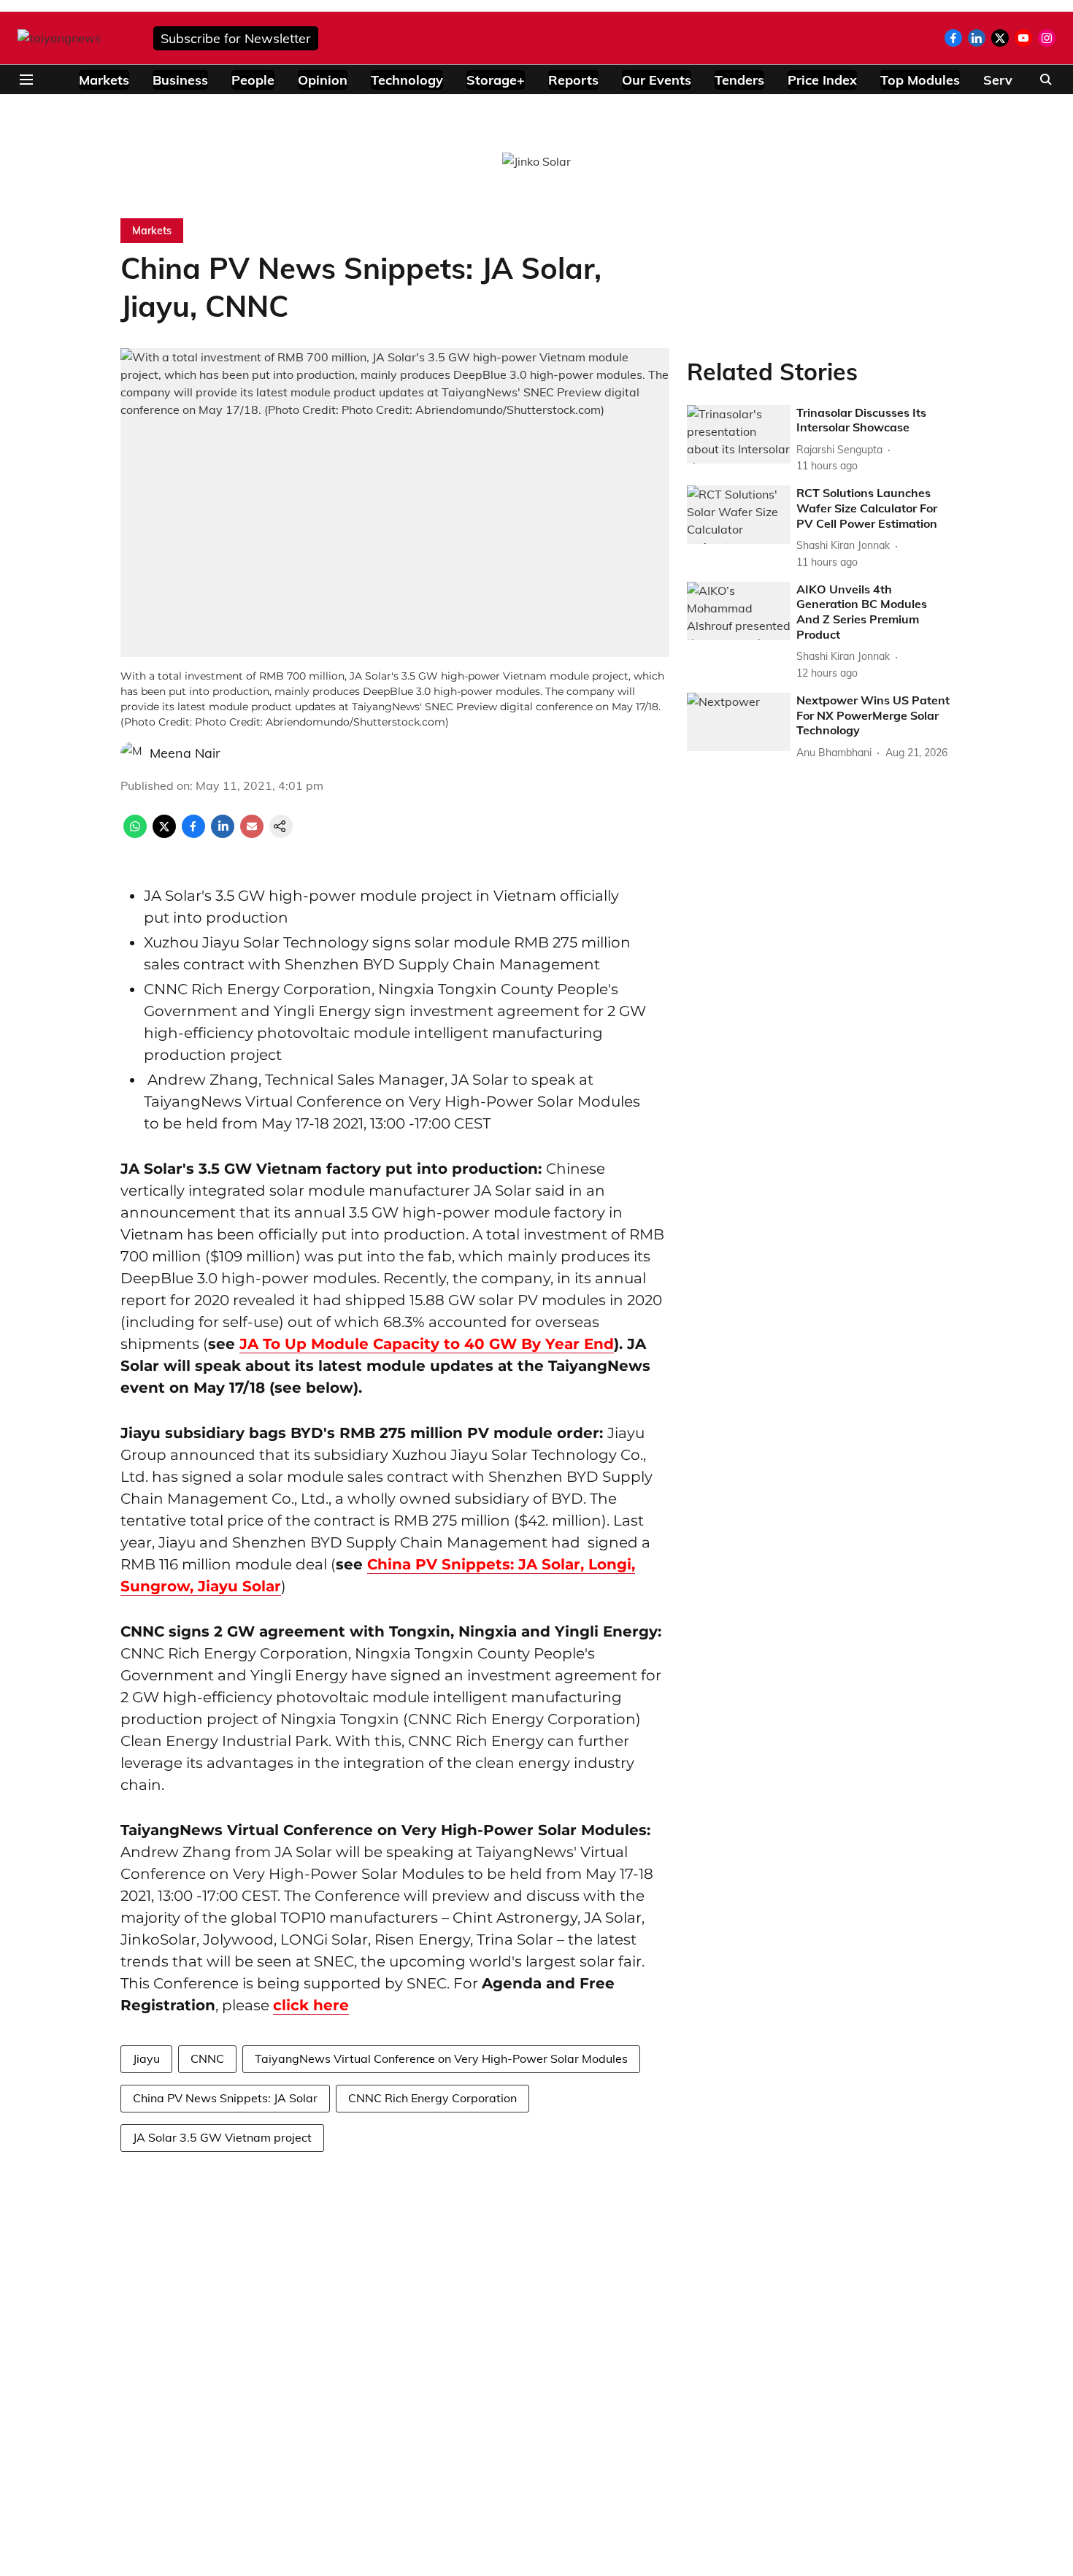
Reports (573, 80)
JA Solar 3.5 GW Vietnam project (222, 2137)
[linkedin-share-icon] (223, 834)
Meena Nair (185, 753)
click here (311, 2005)
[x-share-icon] (164, 834)
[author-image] (132, 753)
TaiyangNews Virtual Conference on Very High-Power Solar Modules (441, 2058)
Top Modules (920, 80)
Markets (104, 80)
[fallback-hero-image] (739, 434)
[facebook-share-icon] (193, 834)
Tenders (739, 80)
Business (180, 80)
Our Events (657, 80)
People (253, 80)
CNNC (207, 2058)
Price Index (822, 80)
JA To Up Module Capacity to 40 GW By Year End (427, 1344)
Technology (407, 80)
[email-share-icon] (252, 834)
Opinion (323, 80)
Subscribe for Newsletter (236, 38)
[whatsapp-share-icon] (135, 834)
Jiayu (146, 2058)
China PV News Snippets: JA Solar (225, 2098)
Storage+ (496, 80)
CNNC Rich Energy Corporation (432, 2098)
